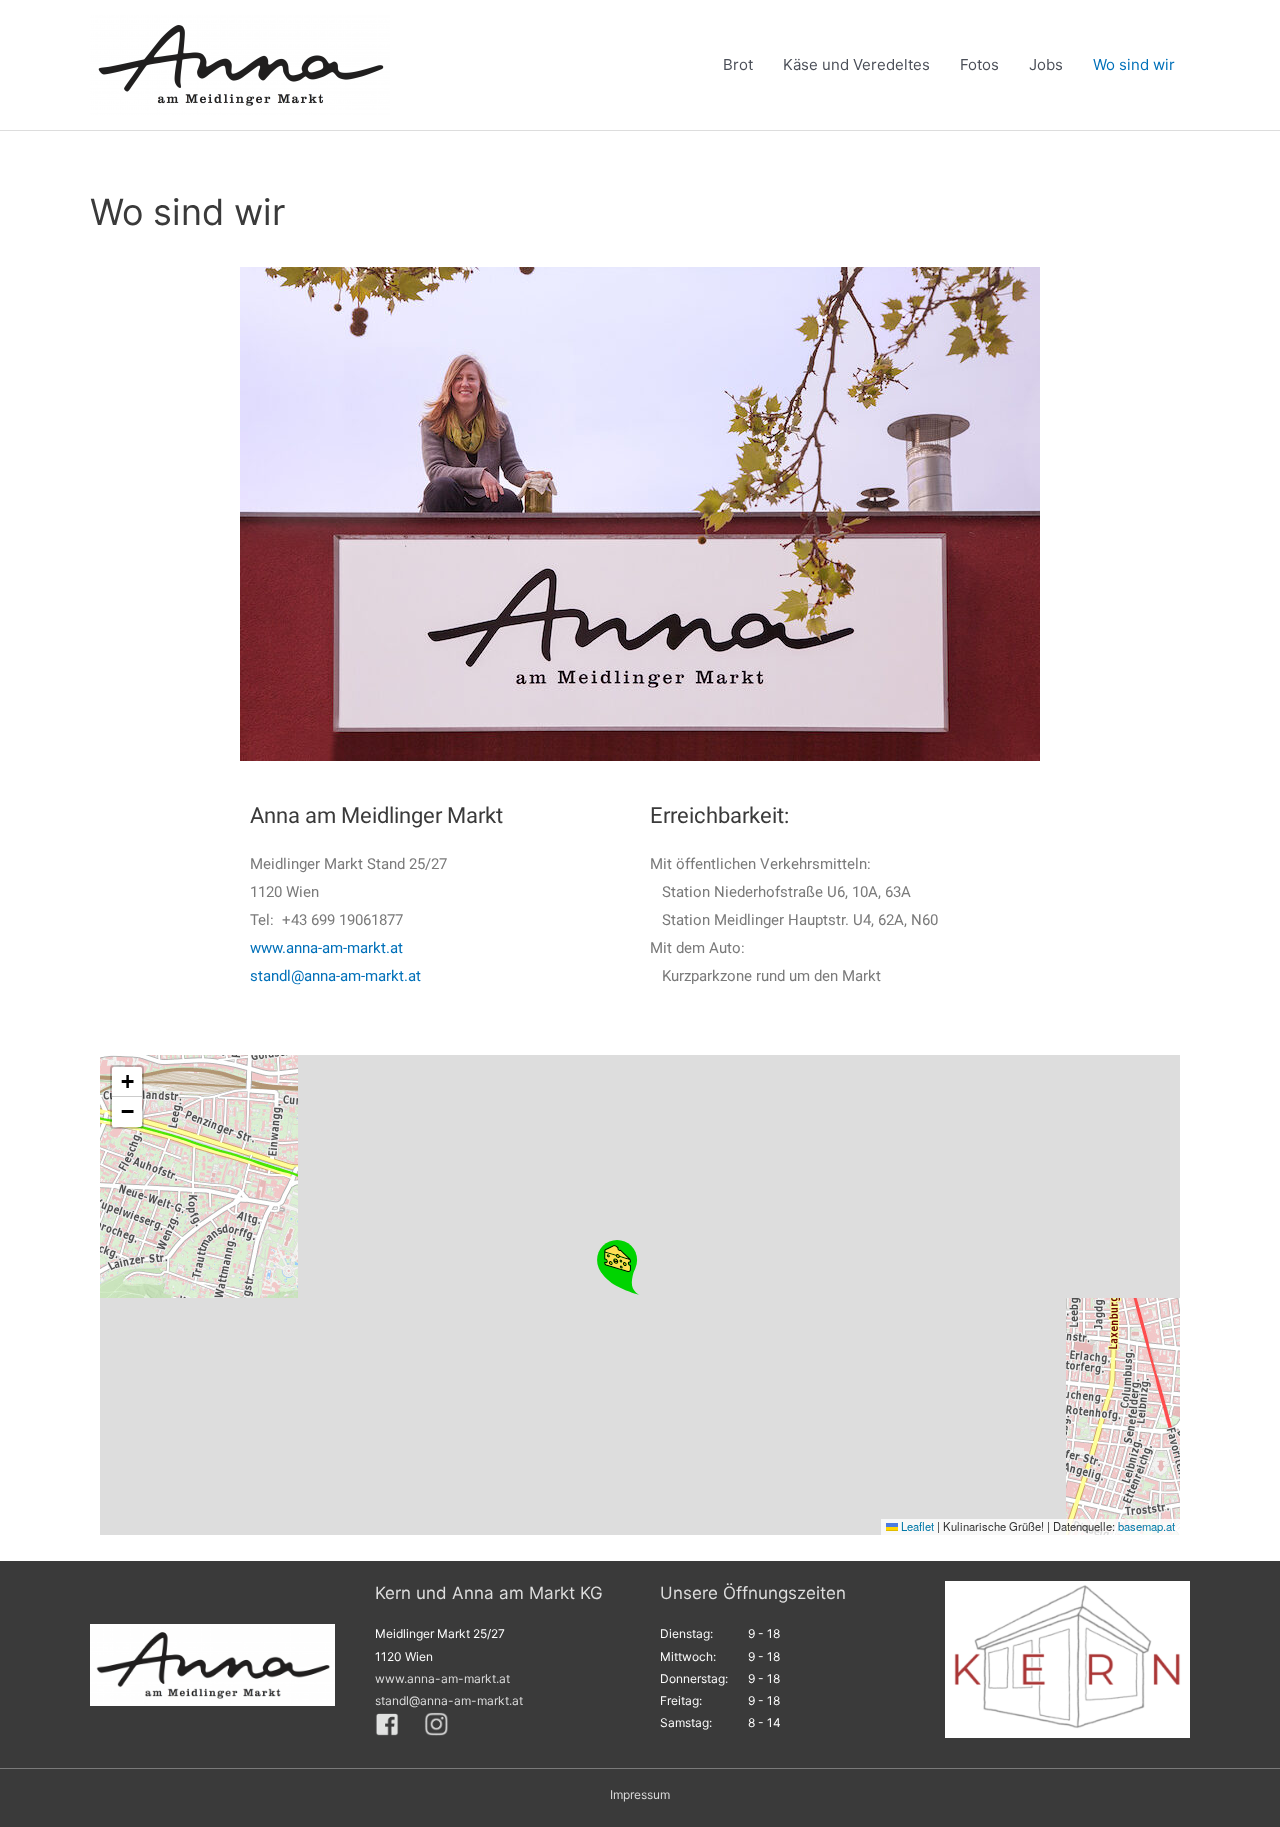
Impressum (640, 1794)
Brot (738, 64)
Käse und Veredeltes (856, 64)
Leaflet (916, 1526)
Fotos (979, 64)
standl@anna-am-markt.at (335, 976)
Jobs (1046, 64)
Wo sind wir (1134, 64)
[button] (618, 1267)
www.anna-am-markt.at (326, 948)
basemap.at (1146, 1526)
